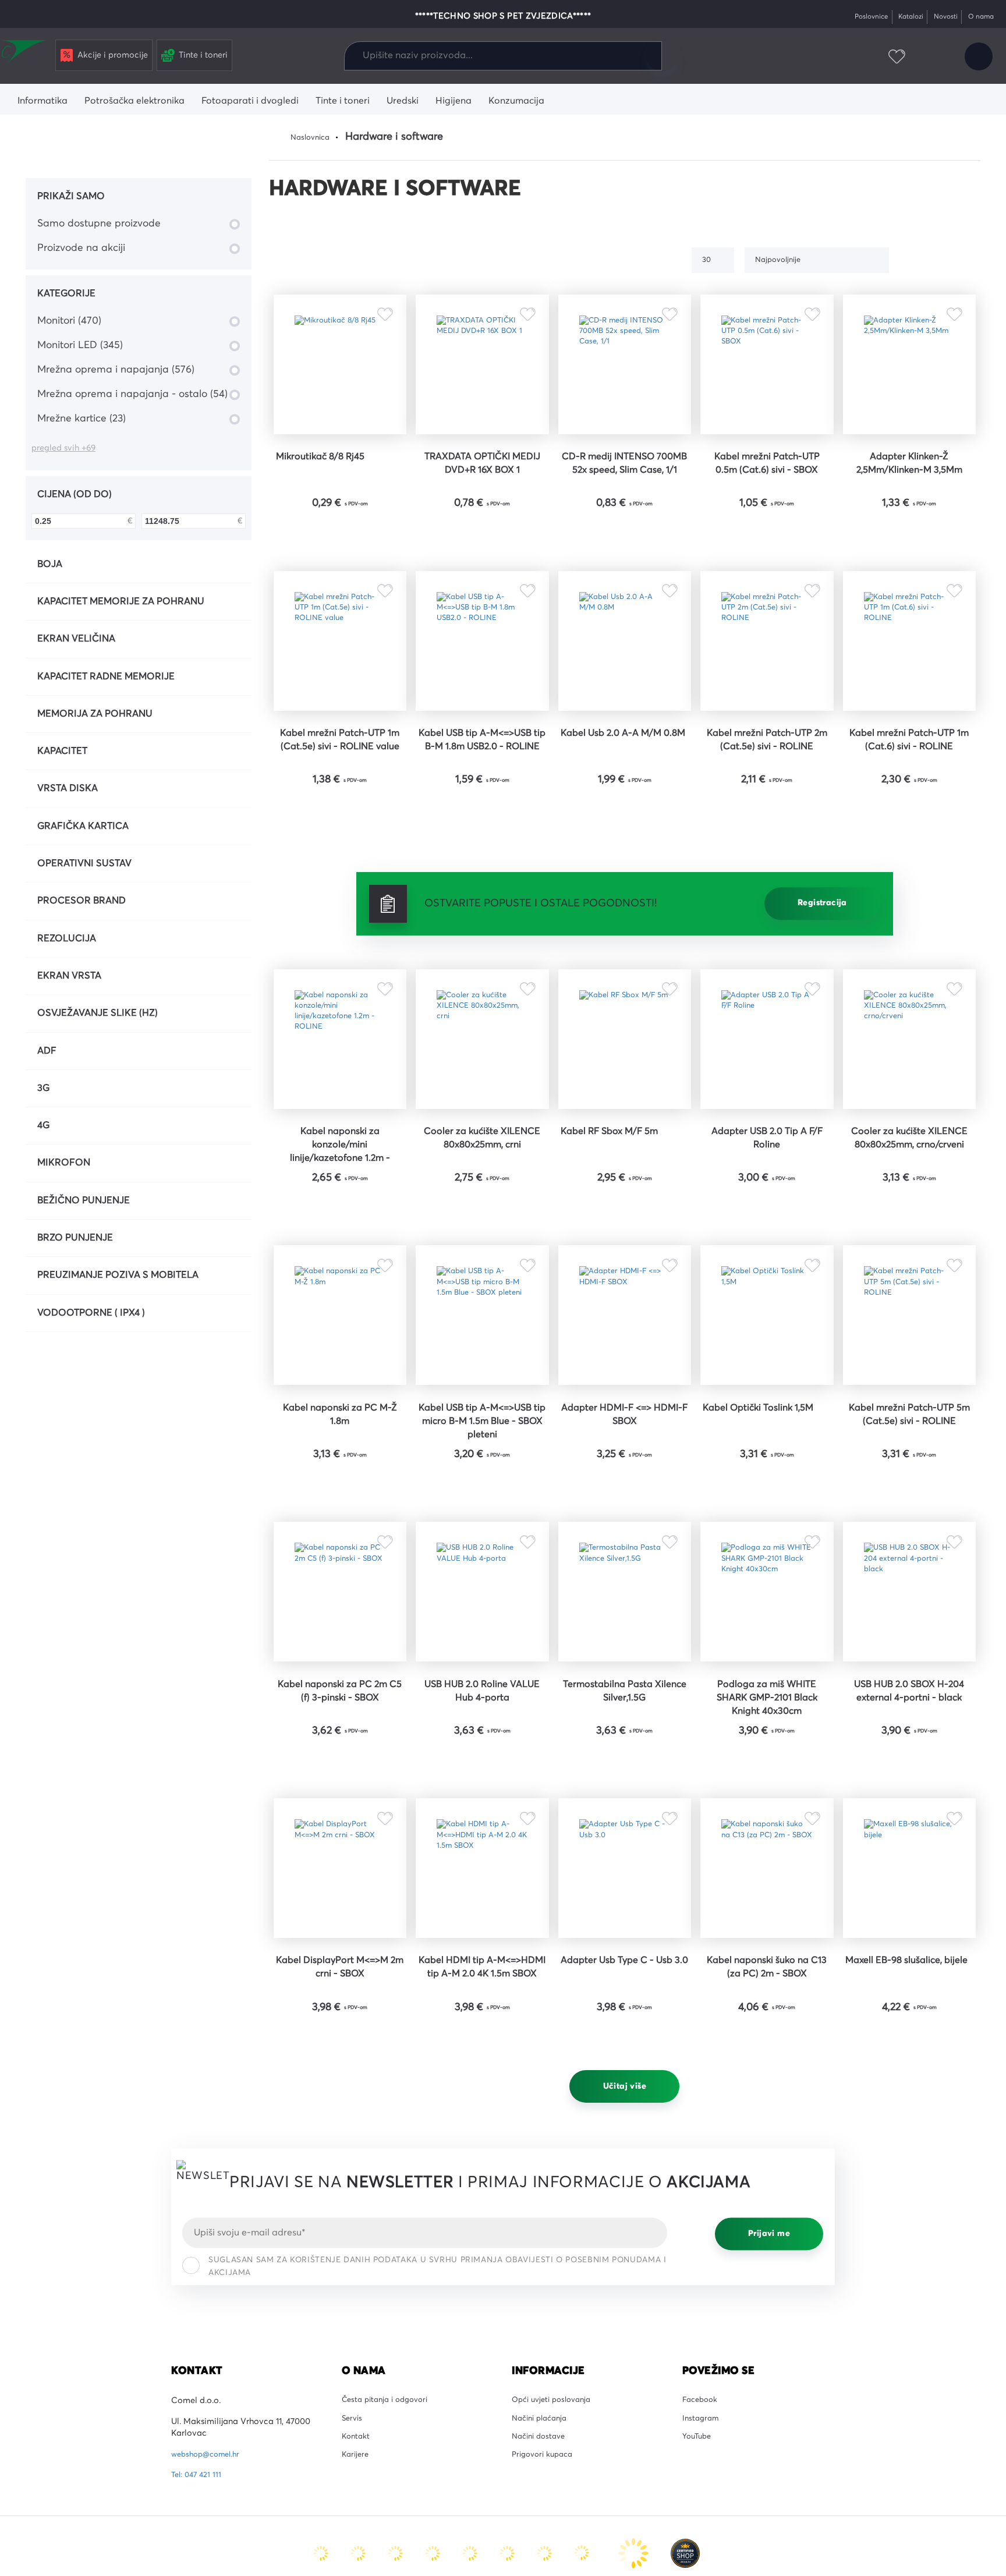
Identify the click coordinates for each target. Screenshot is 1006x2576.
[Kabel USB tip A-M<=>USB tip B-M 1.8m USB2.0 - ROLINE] (482, 679)
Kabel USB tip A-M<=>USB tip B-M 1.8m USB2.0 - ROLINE (482, 796)
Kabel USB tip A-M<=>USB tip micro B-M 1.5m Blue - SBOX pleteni (482, 1528)
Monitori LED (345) (80, 345)
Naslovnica (313, 137)
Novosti (938, 17)
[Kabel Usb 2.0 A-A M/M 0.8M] (625, 679)
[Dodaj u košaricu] (376, 557)
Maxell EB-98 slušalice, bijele (909, 2129)
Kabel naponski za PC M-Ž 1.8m (340, 1520)
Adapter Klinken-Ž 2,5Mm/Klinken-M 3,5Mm (909, 484)
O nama (978, 17)
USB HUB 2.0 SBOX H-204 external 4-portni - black (909, 1824)
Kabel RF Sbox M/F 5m (618, 1207)
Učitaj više (625, 2255)
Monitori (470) (69, 321)
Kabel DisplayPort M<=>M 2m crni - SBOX (340, 2129)
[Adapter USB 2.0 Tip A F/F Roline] (767, 1105)
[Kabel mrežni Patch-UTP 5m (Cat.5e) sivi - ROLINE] (909, 1410)
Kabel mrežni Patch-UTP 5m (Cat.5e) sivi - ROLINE (909, 1520)
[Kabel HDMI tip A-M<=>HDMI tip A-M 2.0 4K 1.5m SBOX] (482, 2019)
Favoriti (890, 57)
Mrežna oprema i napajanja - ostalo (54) (132, 394)
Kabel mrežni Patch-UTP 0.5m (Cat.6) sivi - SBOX (767, 484)
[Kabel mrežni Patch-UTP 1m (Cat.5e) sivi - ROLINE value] (340, 679)
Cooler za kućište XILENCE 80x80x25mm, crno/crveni (909, 1223)
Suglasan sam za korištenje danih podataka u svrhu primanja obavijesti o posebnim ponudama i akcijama (437, 2436)
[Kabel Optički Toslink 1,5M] (767, 1410)
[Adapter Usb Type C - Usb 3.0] (625, 2019)
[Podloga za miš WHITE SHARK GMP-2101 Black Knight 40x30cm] (767, 1714)
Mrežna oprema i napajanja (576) (116, 370)
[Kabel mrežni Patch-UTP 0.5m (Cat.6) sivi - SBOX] (767, 374)
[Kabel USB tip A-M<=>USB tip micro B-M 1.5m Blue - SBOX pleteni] (482, 1410)
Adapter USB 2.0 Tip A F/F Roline (767, 1215)
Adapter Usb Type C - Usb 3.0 (624, 2129)
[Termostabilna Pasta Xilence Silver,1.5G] (625, 1714)
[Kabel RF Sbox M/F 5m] (625, 1105)
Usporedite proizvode (851, 57)
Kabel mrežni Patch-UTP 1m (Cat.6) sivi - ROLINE (909, 789)
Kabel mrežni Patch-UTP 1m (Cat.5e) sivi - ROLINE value (340, 796)
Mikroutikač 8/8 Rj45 (327, 477)
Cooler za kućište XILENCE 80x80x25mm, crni (482, 1223)
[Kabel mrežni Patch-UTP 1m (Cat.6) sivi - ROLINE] (909, 679)
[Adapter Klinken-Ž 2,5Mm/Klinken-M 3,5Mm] (909, 374)
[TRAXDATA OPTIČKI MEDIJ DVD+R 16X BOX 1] (482, 374)
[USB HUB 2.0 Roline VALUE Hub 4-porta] (482, 1714)
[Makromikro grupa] (26, 54)
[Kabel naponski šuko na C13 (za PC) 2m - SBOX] (767, 2019)
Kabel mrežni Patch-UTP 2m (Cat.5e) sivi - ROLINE (767, 789)
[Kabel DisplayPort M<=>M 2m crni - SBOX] (340, 2019)
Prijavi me (769, 2403)
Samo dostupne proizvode (99, 224)
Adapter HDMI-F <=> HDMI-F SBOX (625, 1520)
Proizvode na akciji (81, 248)
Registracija (822, 959)
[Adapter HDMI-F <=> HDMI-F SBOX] (625, 1410)
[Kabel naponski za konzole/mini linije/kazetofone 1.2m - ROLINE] (340, 1105)
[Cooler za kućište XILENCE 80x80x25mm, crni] (482, 1105)
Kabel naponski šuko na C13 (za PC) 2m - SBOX (767, 2129)
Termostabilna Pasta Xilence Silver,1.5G (624, 1824)
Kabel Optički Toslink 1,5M (767, 1520)
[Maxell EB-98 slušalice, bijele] (909, 2019)
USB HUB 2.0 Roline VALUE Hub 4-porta (482, 1824)
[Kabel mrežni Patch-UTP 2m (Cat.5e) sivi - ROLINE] (767, 679)
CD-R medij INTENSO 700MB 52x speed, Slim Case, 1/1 (624, 492)
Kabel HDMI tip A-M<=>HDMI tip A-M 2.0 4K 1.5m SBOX (482, 2136)
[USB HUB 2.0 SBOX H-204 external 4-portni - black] (909, 1714)
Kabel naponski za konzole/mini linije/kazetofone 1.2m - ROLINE (340, 1224)
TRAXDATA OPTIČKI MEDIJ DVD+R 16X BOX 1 (482, 484)
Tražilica (662, 56)
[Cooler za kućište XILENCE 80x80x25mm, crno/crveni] (909, 1105)
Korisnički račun (976, 57)
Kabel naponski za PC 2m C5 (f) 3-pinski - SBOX (340, 1824)
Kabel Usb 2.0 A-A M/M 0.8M (625, 789)
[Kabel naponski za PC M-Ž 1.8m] (340, 1410)
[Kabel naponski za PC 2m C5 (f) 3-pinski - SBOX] (340, 1714)
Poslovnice (854, 17)
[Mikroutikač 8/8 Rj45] (340, 374)
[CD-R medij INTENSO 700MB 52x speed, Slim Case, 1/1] (625, 374)
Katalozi (899, 17)
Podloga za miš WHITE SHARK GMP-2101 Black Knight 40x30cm (767, 1832)
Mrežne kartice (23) (82, 419)
